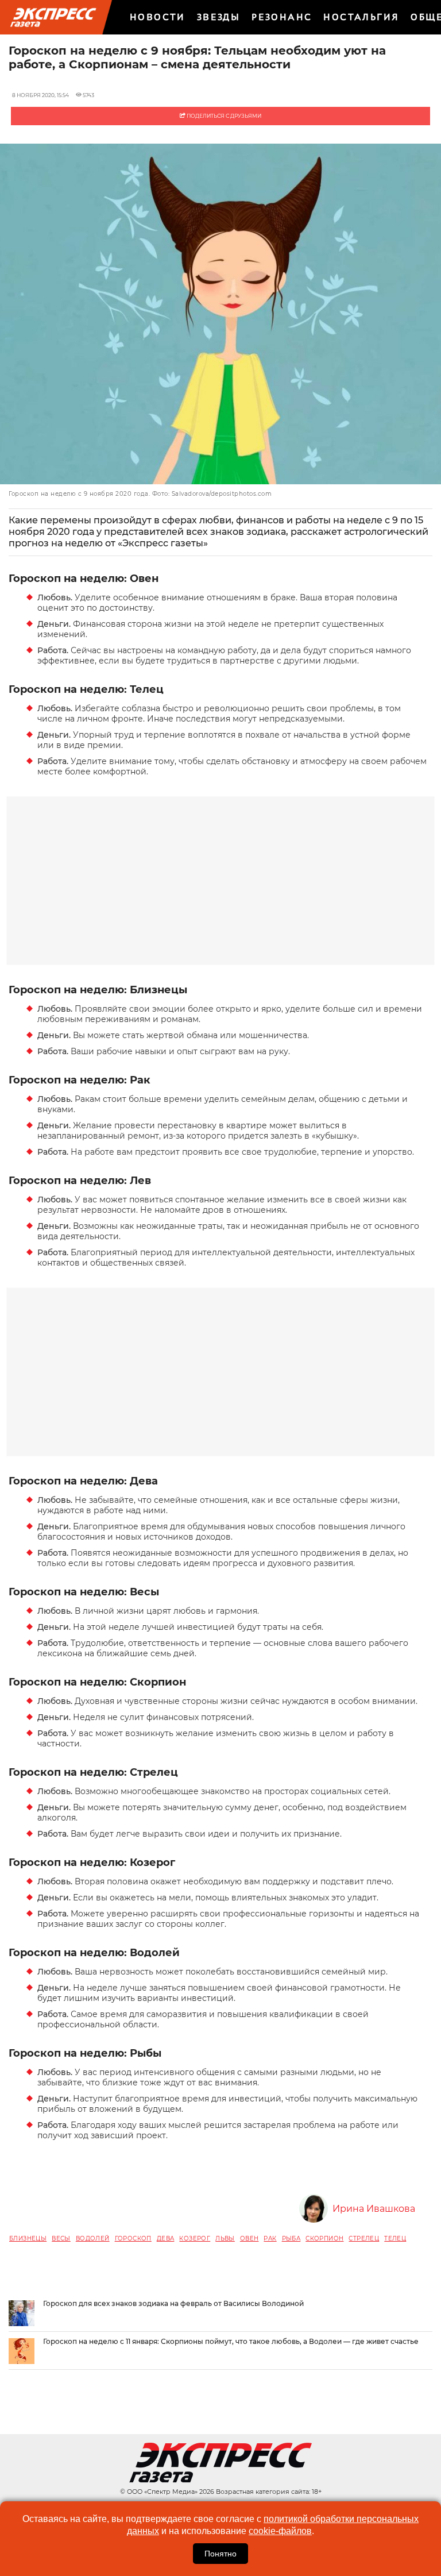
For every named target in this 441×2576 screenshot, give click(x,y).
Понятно (220, 2554)
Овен (249, 2238)
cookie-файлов (280, 2531)
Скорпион (324, 2238)
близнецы (28, 2238)
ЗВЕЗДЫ (218, 17)
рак (270, 2238)
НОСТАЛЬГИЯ (361, 17)
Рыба (291, 2238)
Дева (166, 2238)
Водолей (93, 2238)
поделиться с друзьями (223, 116)
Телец (395, 2238)
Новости (158, 17)
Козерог (195, 2238)
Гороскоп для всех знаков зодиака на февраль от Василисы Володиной (173, 2303)
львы (225, 2238)
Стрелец (364, 2238)
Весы (61, 2238)
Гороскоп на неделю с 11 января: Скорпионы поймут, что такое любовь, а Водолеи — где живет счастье (231, 2341)
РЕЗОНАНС (282, 17)
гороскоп (133, 2238)
